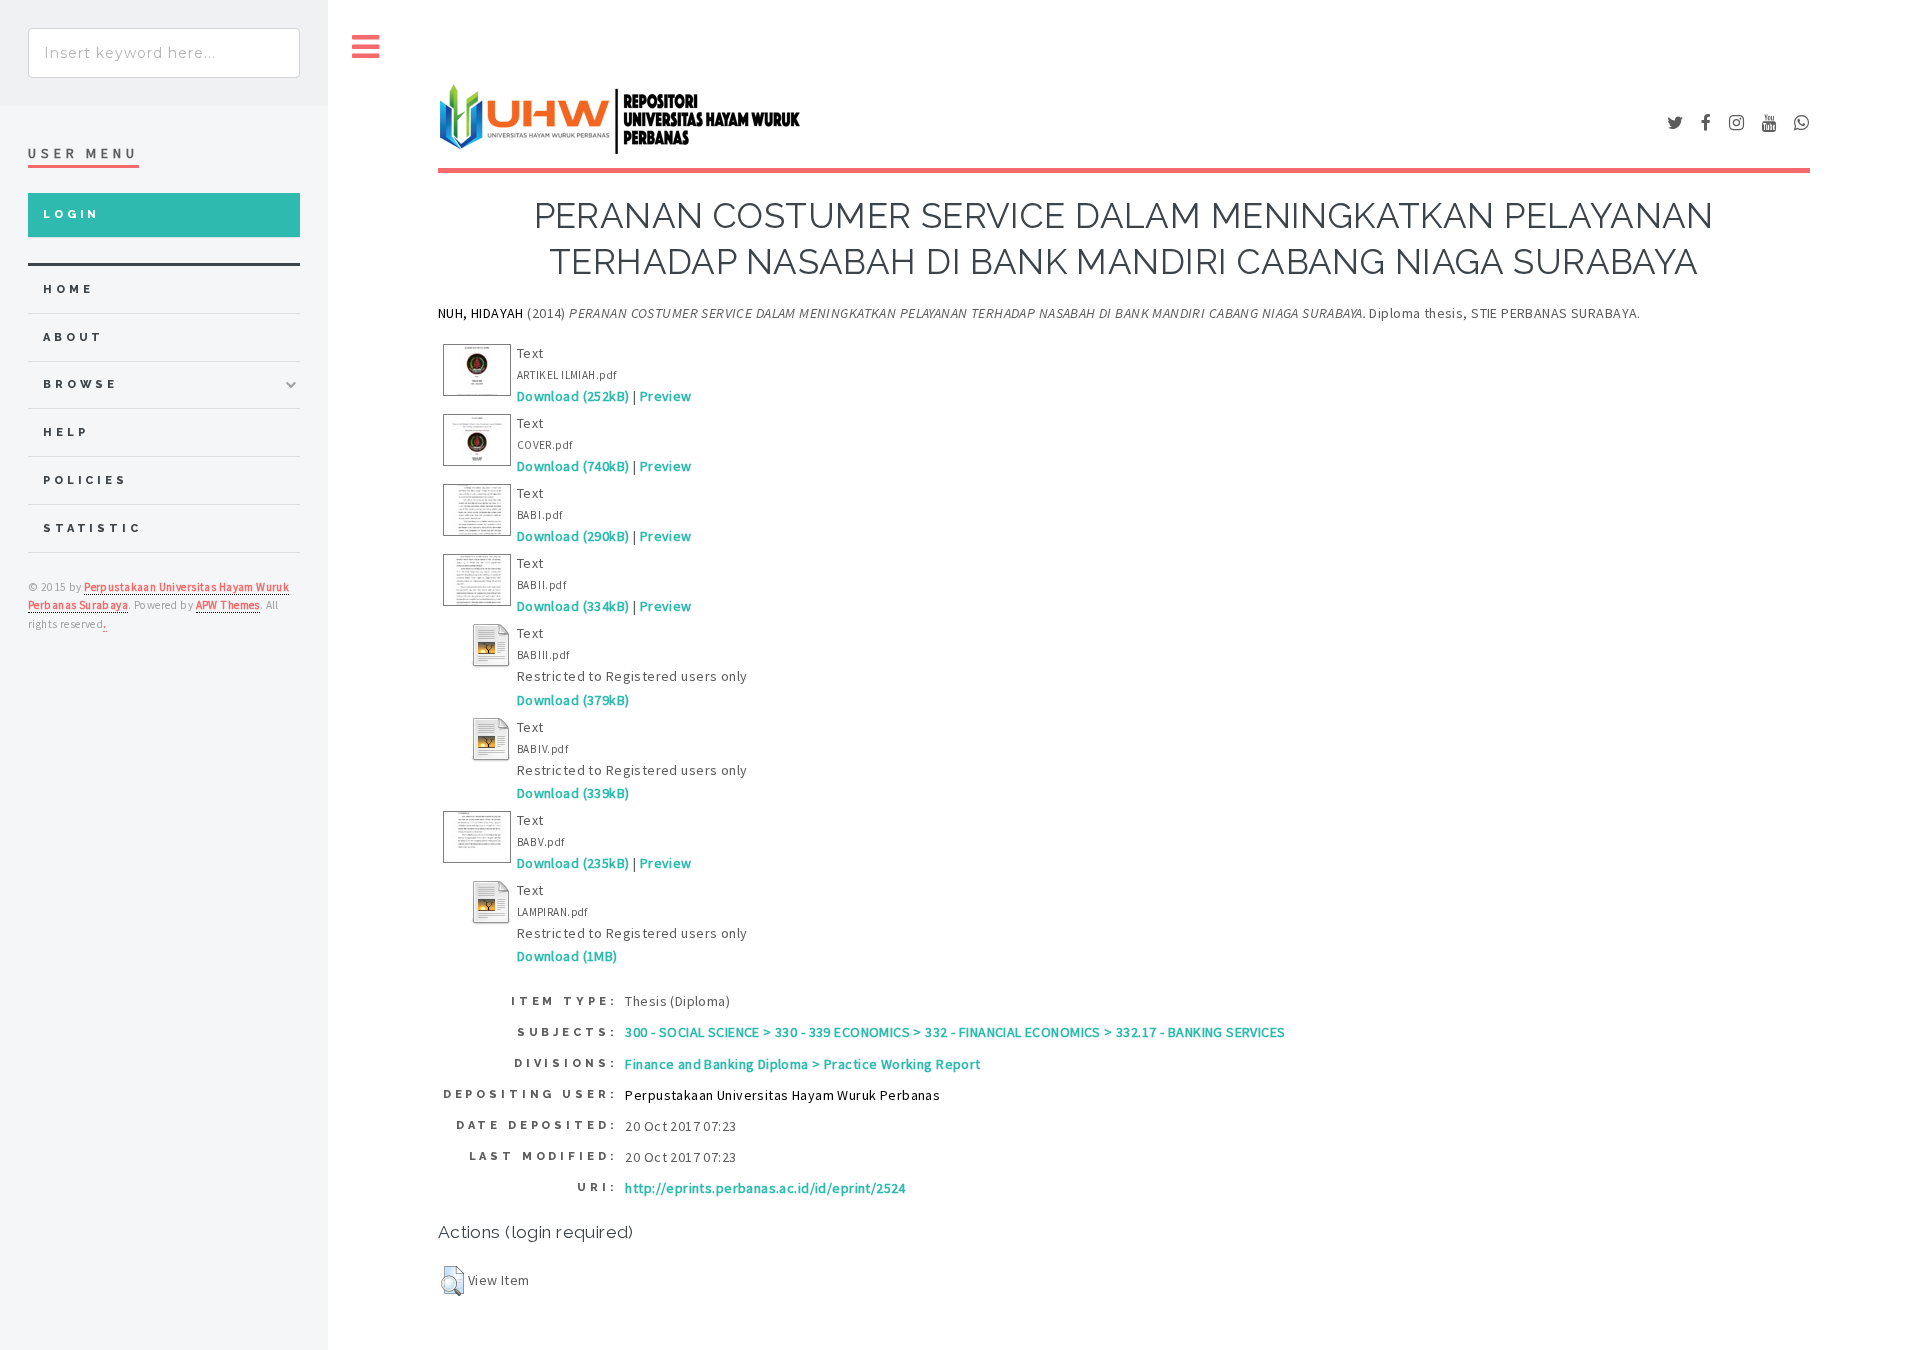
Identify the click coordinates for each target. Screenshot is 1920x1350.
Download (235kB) (573, 863)
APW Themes (228, 605)
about (73, 337)
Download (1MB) (567, 956)
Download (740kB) (573, 466)
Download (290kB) (573, 536)
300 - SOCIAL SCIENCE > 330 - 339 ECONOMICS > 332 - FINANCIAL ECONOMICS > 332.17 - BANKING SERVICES (955, 1032)
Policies (85, 480)
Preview (666, 396)
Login (71, 214)
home (68, 289)
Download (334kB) (573, 606)
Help (65, 432)
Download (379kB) (573, 700)
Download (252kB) (573, 396)
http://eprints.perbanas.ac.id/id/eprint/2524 (765, 1188)
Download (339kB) (573, 793)
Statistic (92, 528)
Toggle (366, 47)
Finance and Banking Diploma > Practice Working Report (802, 1064)
